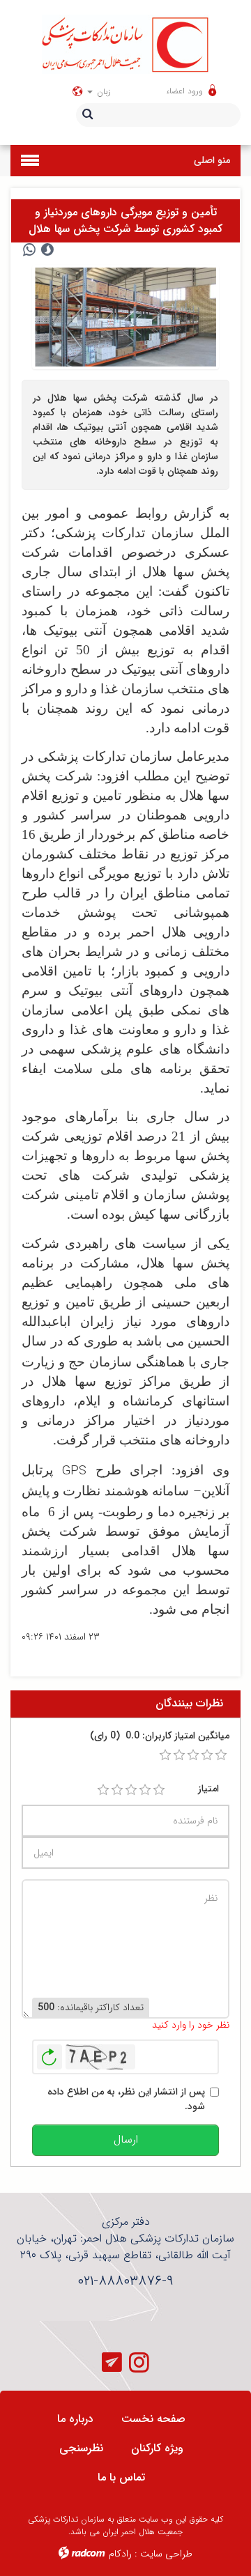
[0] (165, 1755)
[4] (145, 1790)
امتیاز (208, 1789)
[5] (159, 1790)
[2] (117, 1790)
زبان (102, 92)
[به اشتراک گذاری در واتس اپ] (29, 250)
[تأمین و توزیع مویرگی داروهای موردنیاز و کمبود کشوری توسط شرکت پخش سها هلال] (125, 316)
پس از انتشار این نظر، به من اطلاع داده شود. (126, 2099)
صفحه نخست (153, 2419)
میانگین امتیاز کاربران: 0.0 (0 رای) (160, 1736)
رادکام (120, 2554)
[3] (131, 1790)
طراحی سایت (166, 2554)
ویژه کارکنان (157, 2448)
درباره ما (75, 2419)
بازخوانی (50, 2053)
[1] (103, 1790)
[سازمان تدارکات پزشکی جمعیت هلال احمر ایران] (125, 44)
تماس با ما (121, 2477)
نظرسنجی (81, 2448)
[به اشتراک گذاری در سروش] (47, 250)
